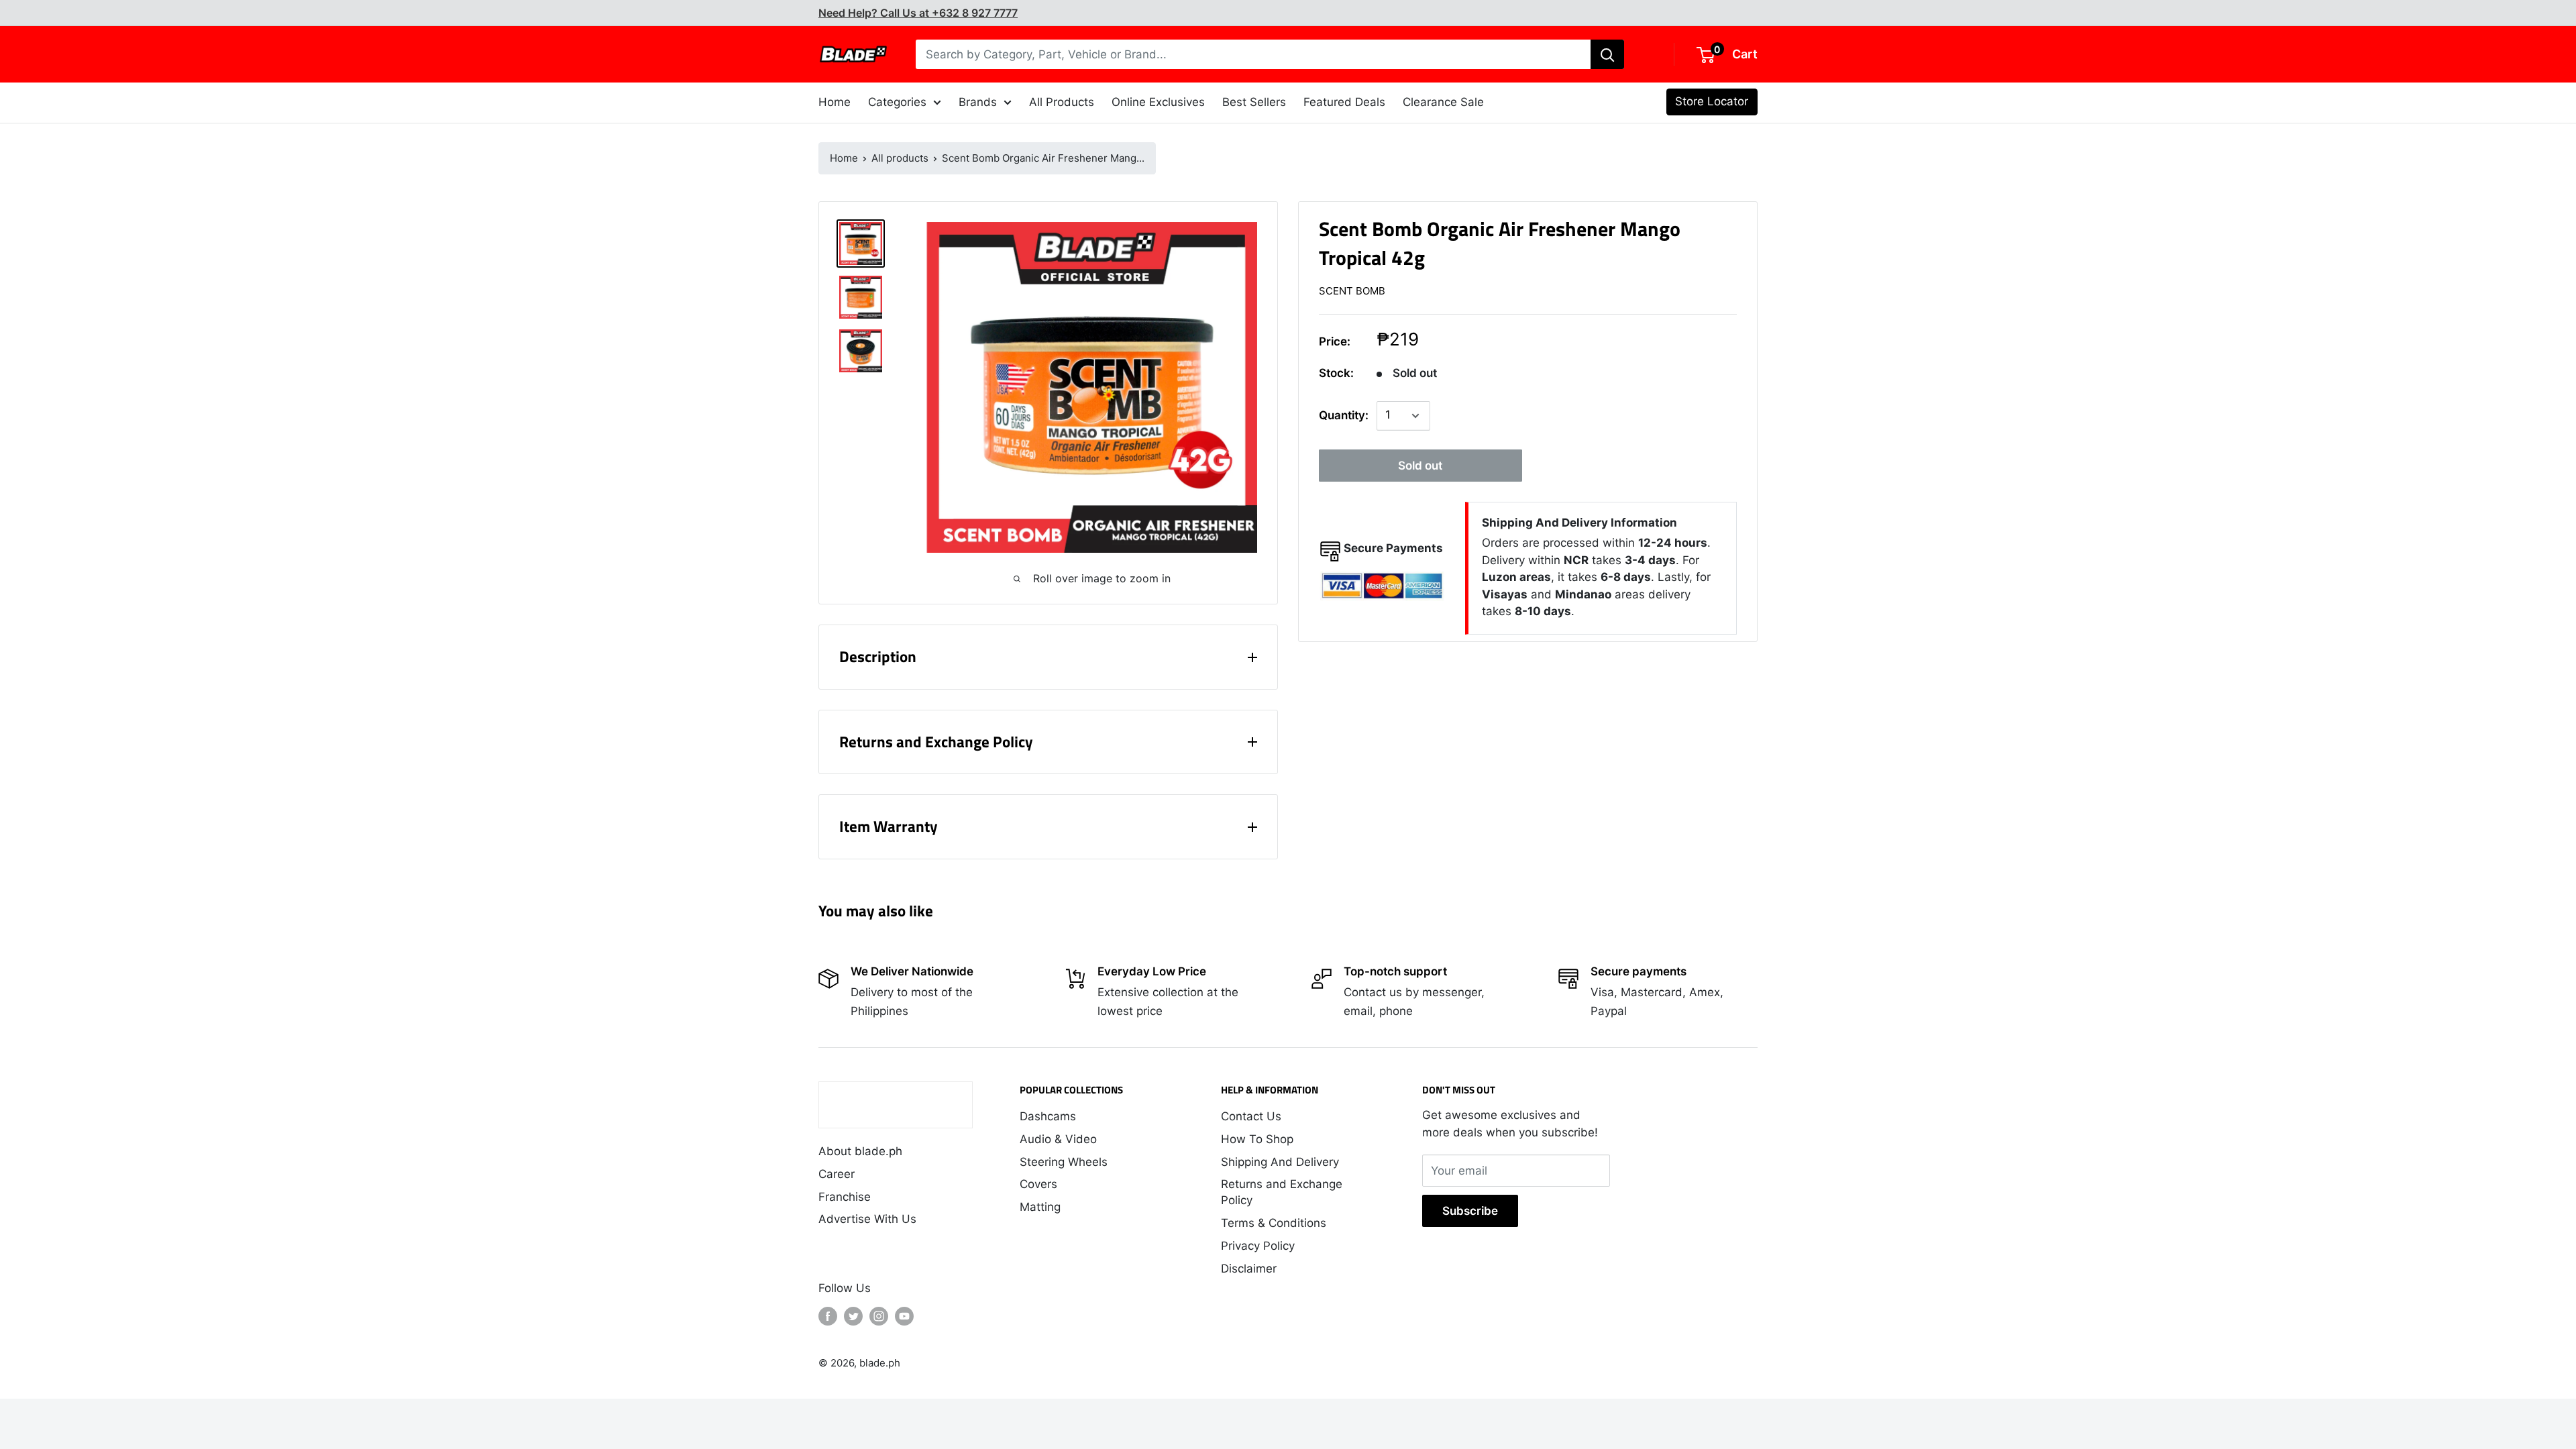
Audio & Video (1058, 1139)
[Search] (1607, 54)
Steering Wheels (1064, 1162)
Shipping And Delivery (1280, 1162)
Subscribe (1470, 1211)
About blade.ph (860, 1151)
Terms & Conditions (1274, 1223)
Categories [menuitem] (897, 102)
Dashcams (1048, 1116)
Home (844, 158)
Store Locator (1712, 101)
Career (837, 1174)
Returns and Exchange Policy (1282, 1192)
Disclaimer (1249, 1269)
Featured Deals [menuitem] (1344, 102)
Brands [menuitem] (978, 102)
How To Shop (1257, 1139)
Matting (1040, 1207)
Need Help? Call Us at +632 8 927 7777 (918, 13)
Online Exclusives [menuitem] (1158, 102)
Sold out (1420, 466)
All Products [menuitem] (1062, 102)
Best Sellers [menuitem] (1254, 102)
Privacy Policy (1258, 1246)
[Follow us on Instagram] (879, 1316)
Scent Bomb (1352, 291)
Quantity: (1344, 415)
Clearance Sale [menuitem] (1443, 102)
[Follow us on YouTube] (904, 1316)
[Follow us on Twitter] (853, 1316)
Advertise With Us (867, 1219)
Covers (1038, 1184)
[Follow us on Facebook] (828, 1316)
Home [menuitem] (835, 102)
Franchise (845, 1197)
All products (900, 158)
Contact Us (1251, 1116)
